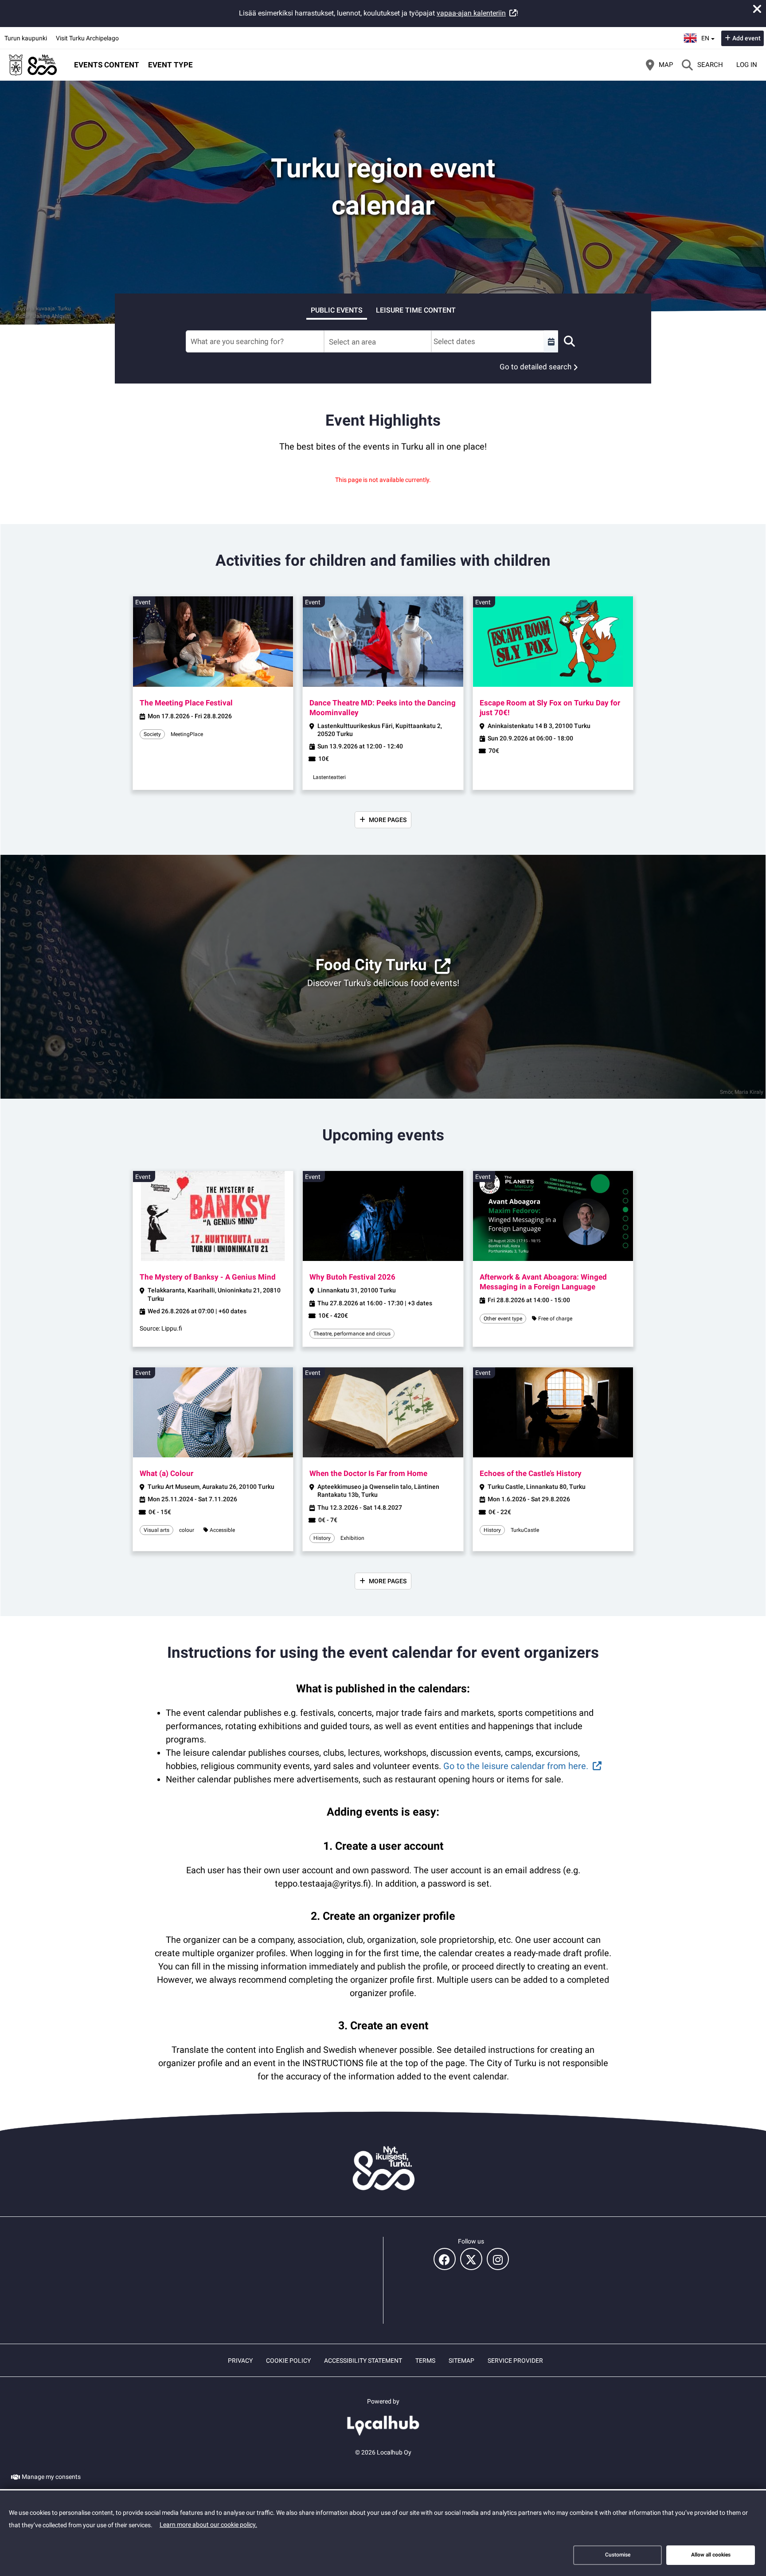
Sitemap (461, 2361)
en (708, 35)
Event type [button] (170, 65)
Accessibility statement (363, 2361)
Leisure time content (416, 310)
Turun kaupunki (26, 38)
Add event (746, 38)
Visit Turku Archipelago (87, 38)
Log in (747, 65)
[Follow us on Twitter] (471, 2259)
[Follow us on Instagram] (498, 2259)
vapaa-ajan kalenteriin (471, 13)
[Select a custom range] (551, 341)
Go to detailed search (535, 367)
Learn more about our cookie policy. (208, 2525)
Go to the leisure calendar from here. (516, 1766)
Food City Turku (371, 965)
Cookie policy (288, 2361)
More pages (388, 820)
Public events (337, 310)
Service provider (515, 2361)
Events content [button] (107, 65)
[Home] (33, 65)
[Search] (569, 341)
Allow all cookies (711, 2555)
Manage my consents (51, 2477)
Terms (425, 2361)
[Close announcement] (757, 9)
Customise (618, 2555)
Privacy (240, 2361)
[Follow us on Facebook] (445, 2259)
